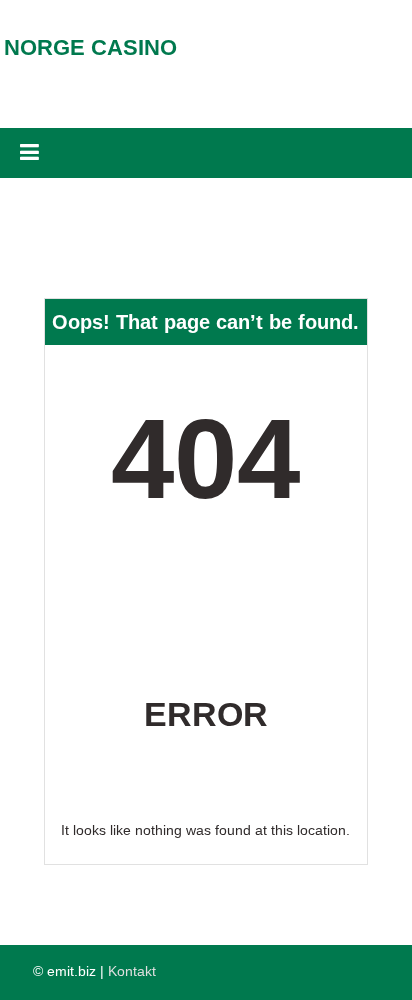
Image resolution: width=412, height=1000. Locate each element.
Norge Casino (90, 47)
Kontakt (132, 971)
